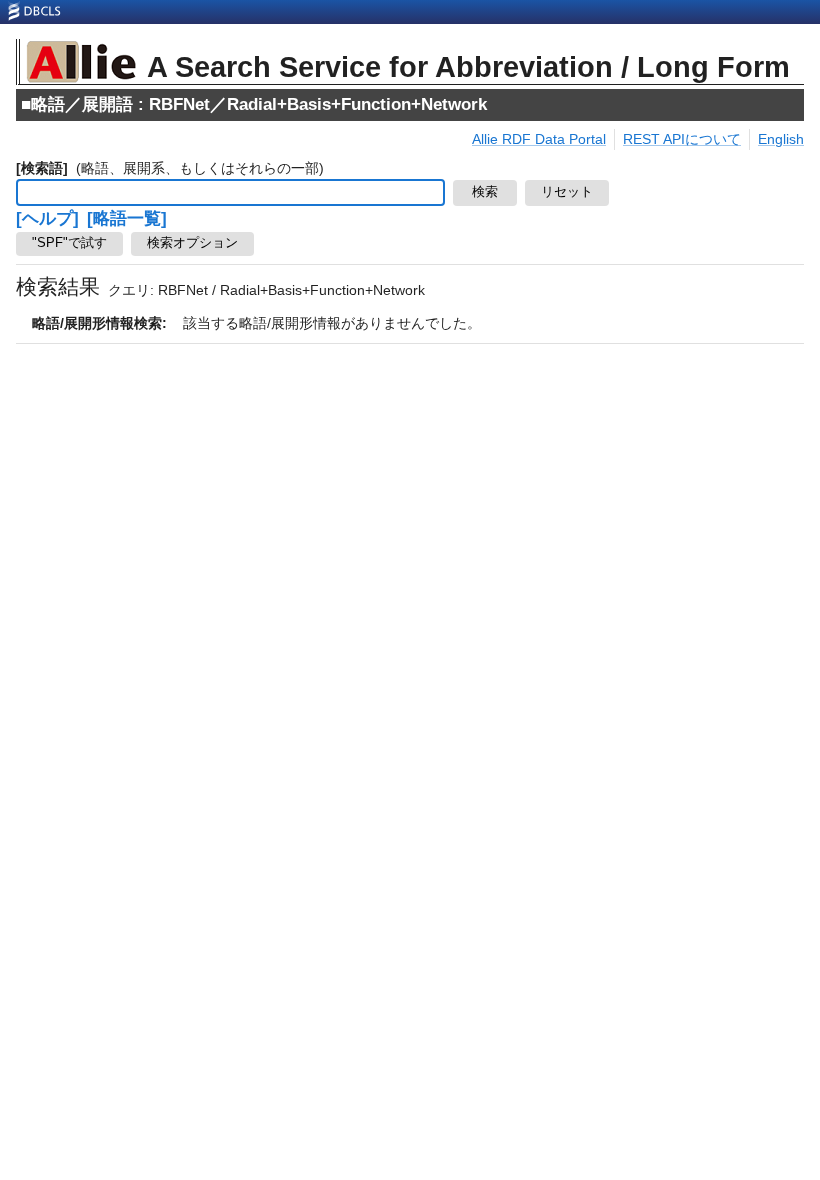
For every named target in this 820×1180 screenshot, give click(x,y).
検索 (485, 192)
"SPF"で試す (69, 243)
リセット (567, 192)
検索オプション (192, 243)
